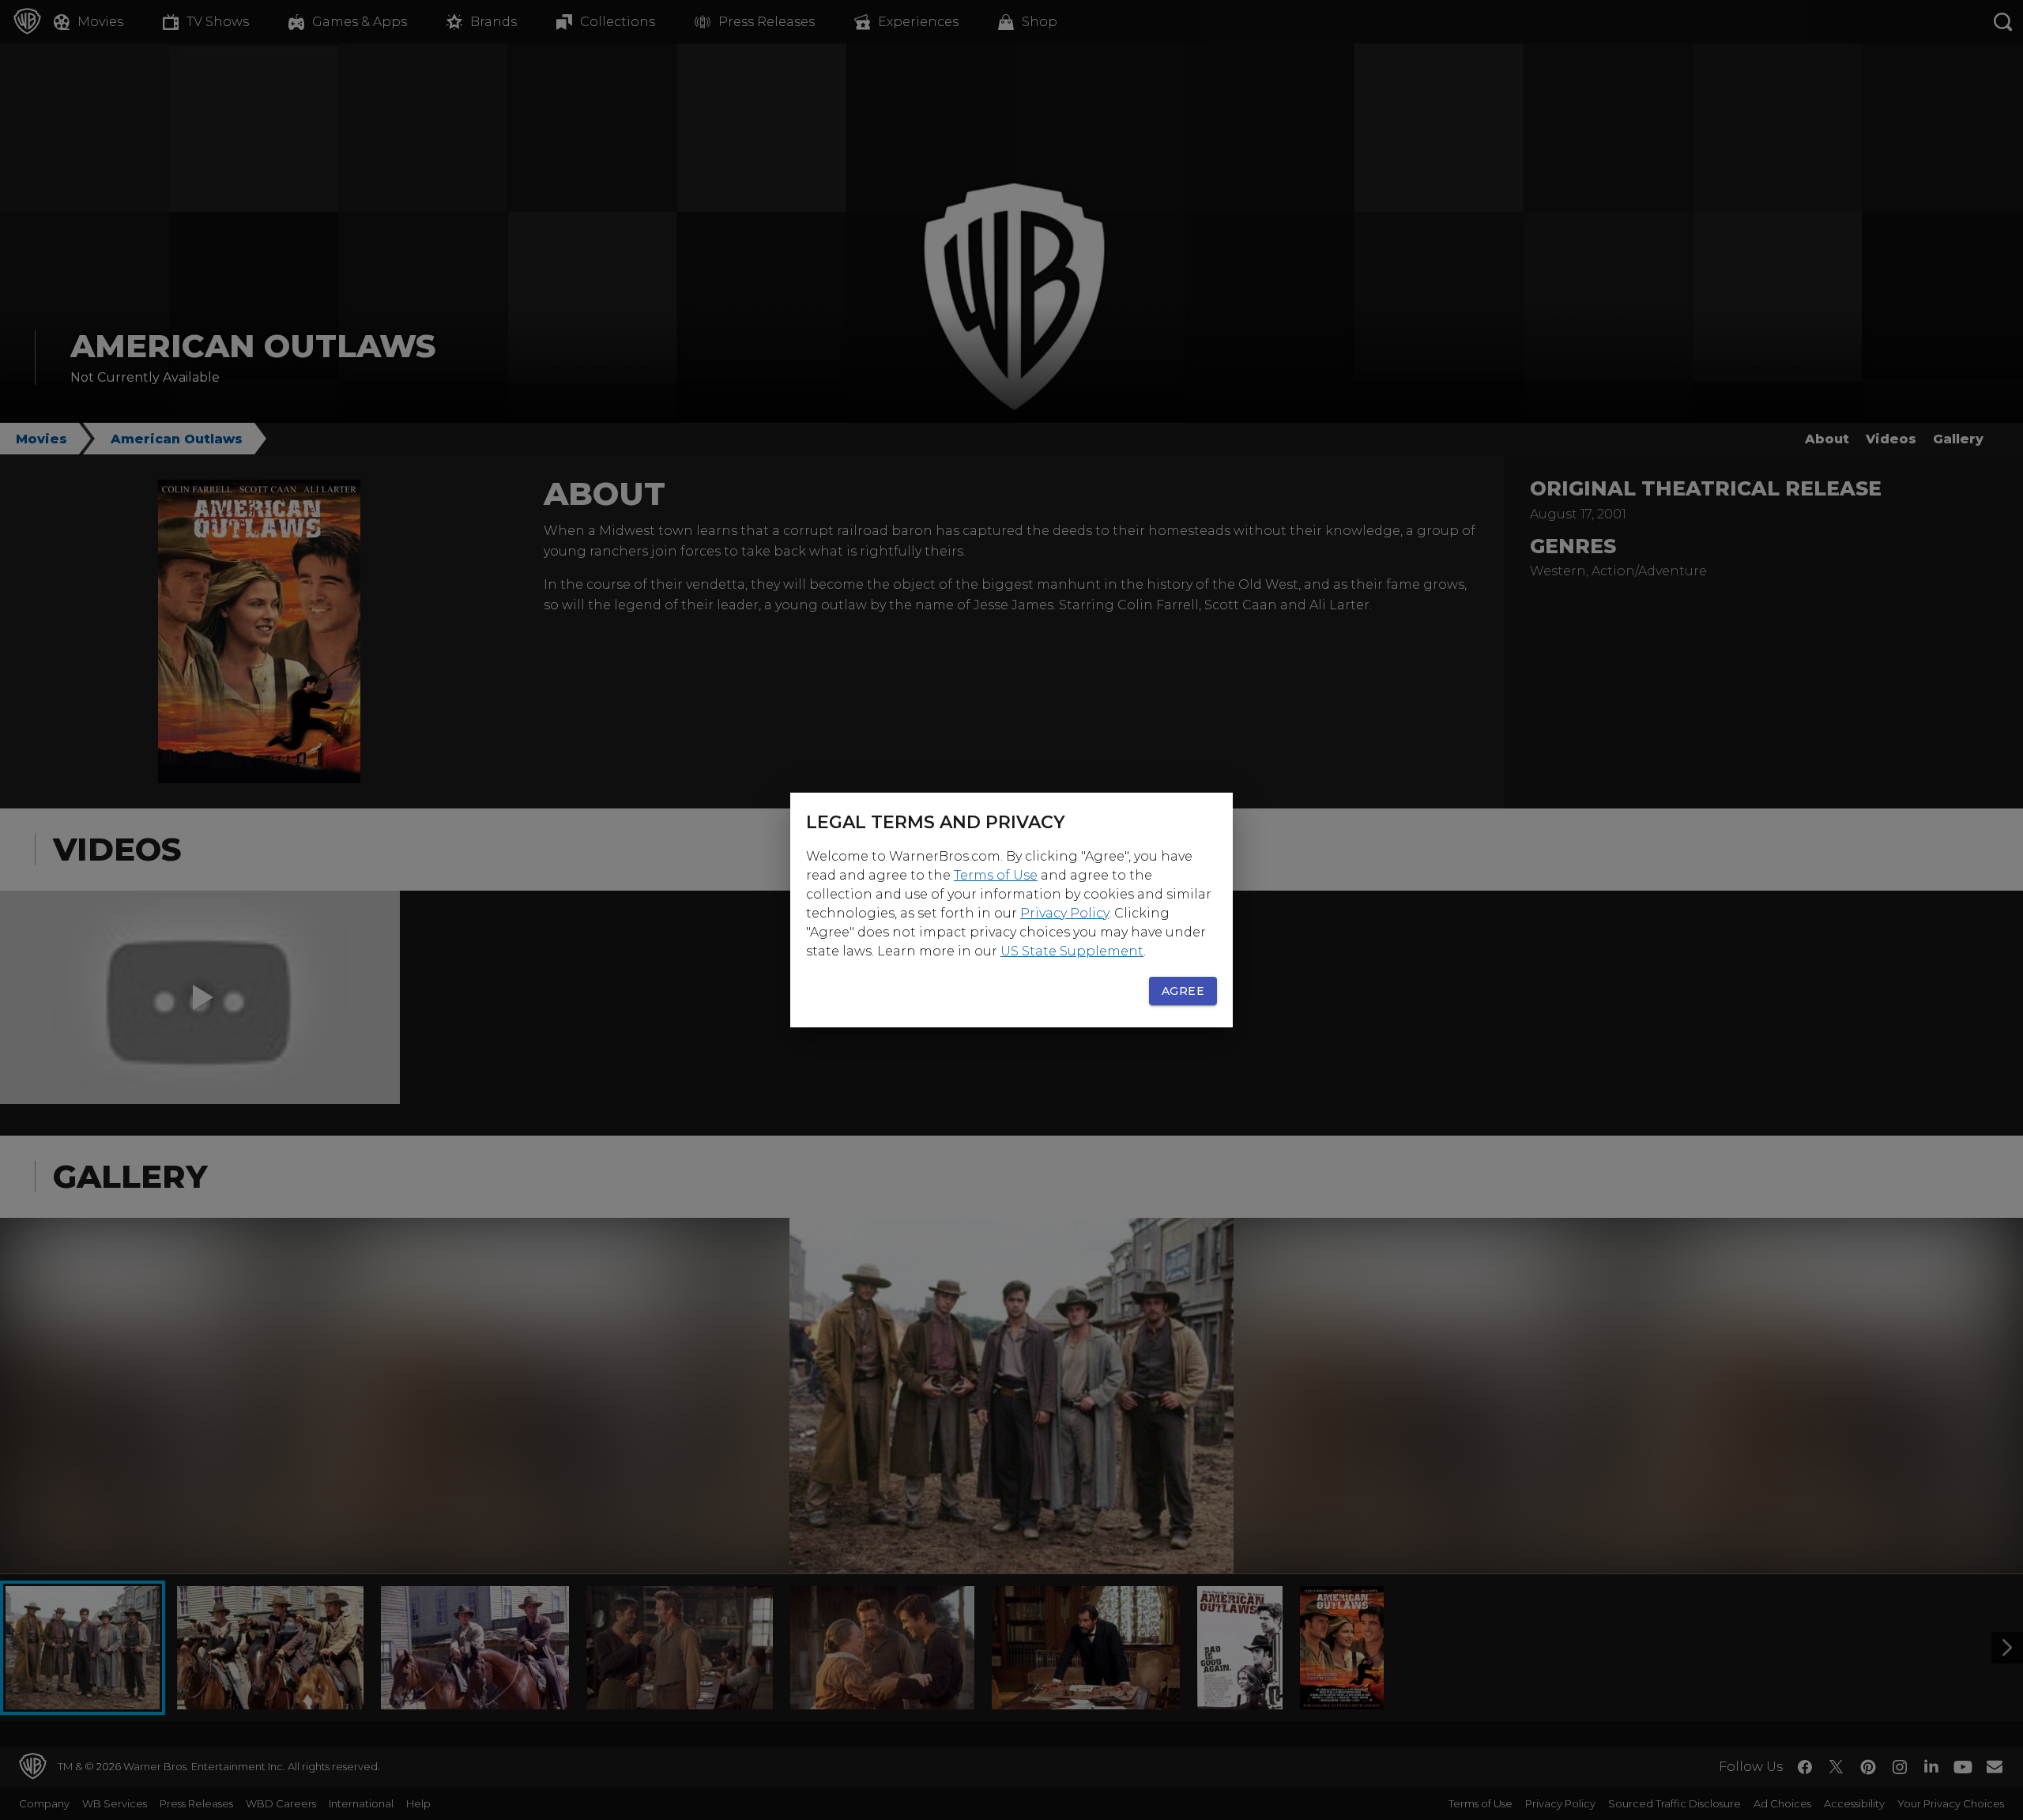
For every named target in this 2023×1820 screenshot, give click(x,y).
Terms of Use (996, 875)
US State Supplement (1072, 951)
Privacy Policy (1064, 913)
